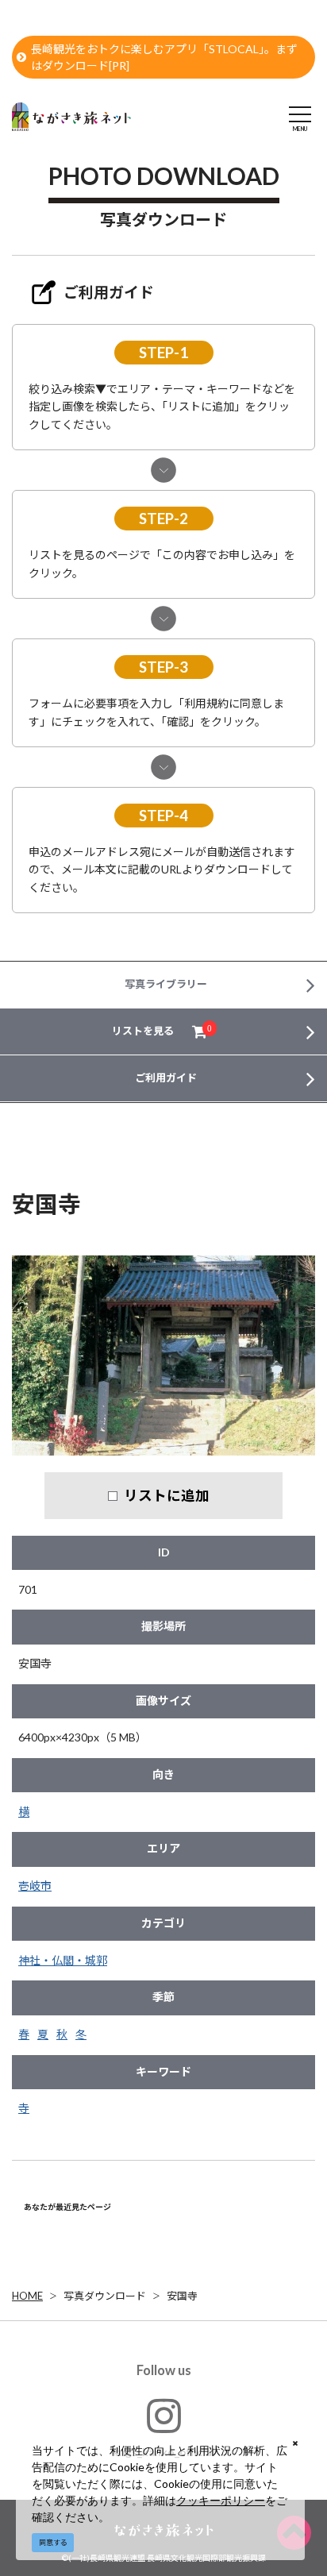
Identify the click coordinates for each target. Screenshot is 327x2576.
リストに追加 (167, 1495)
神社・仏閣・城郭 (63, 1960)
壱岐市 (35, 1886)
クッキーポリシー (221, 2500)
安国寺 (182, 2296)
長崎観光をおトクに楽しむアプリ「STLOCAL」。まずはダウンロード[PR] (164, 57)
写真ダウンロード (105, 2296)
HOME (27, 2296)
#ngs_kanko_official (164, 2452)
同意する (53, 2542)
